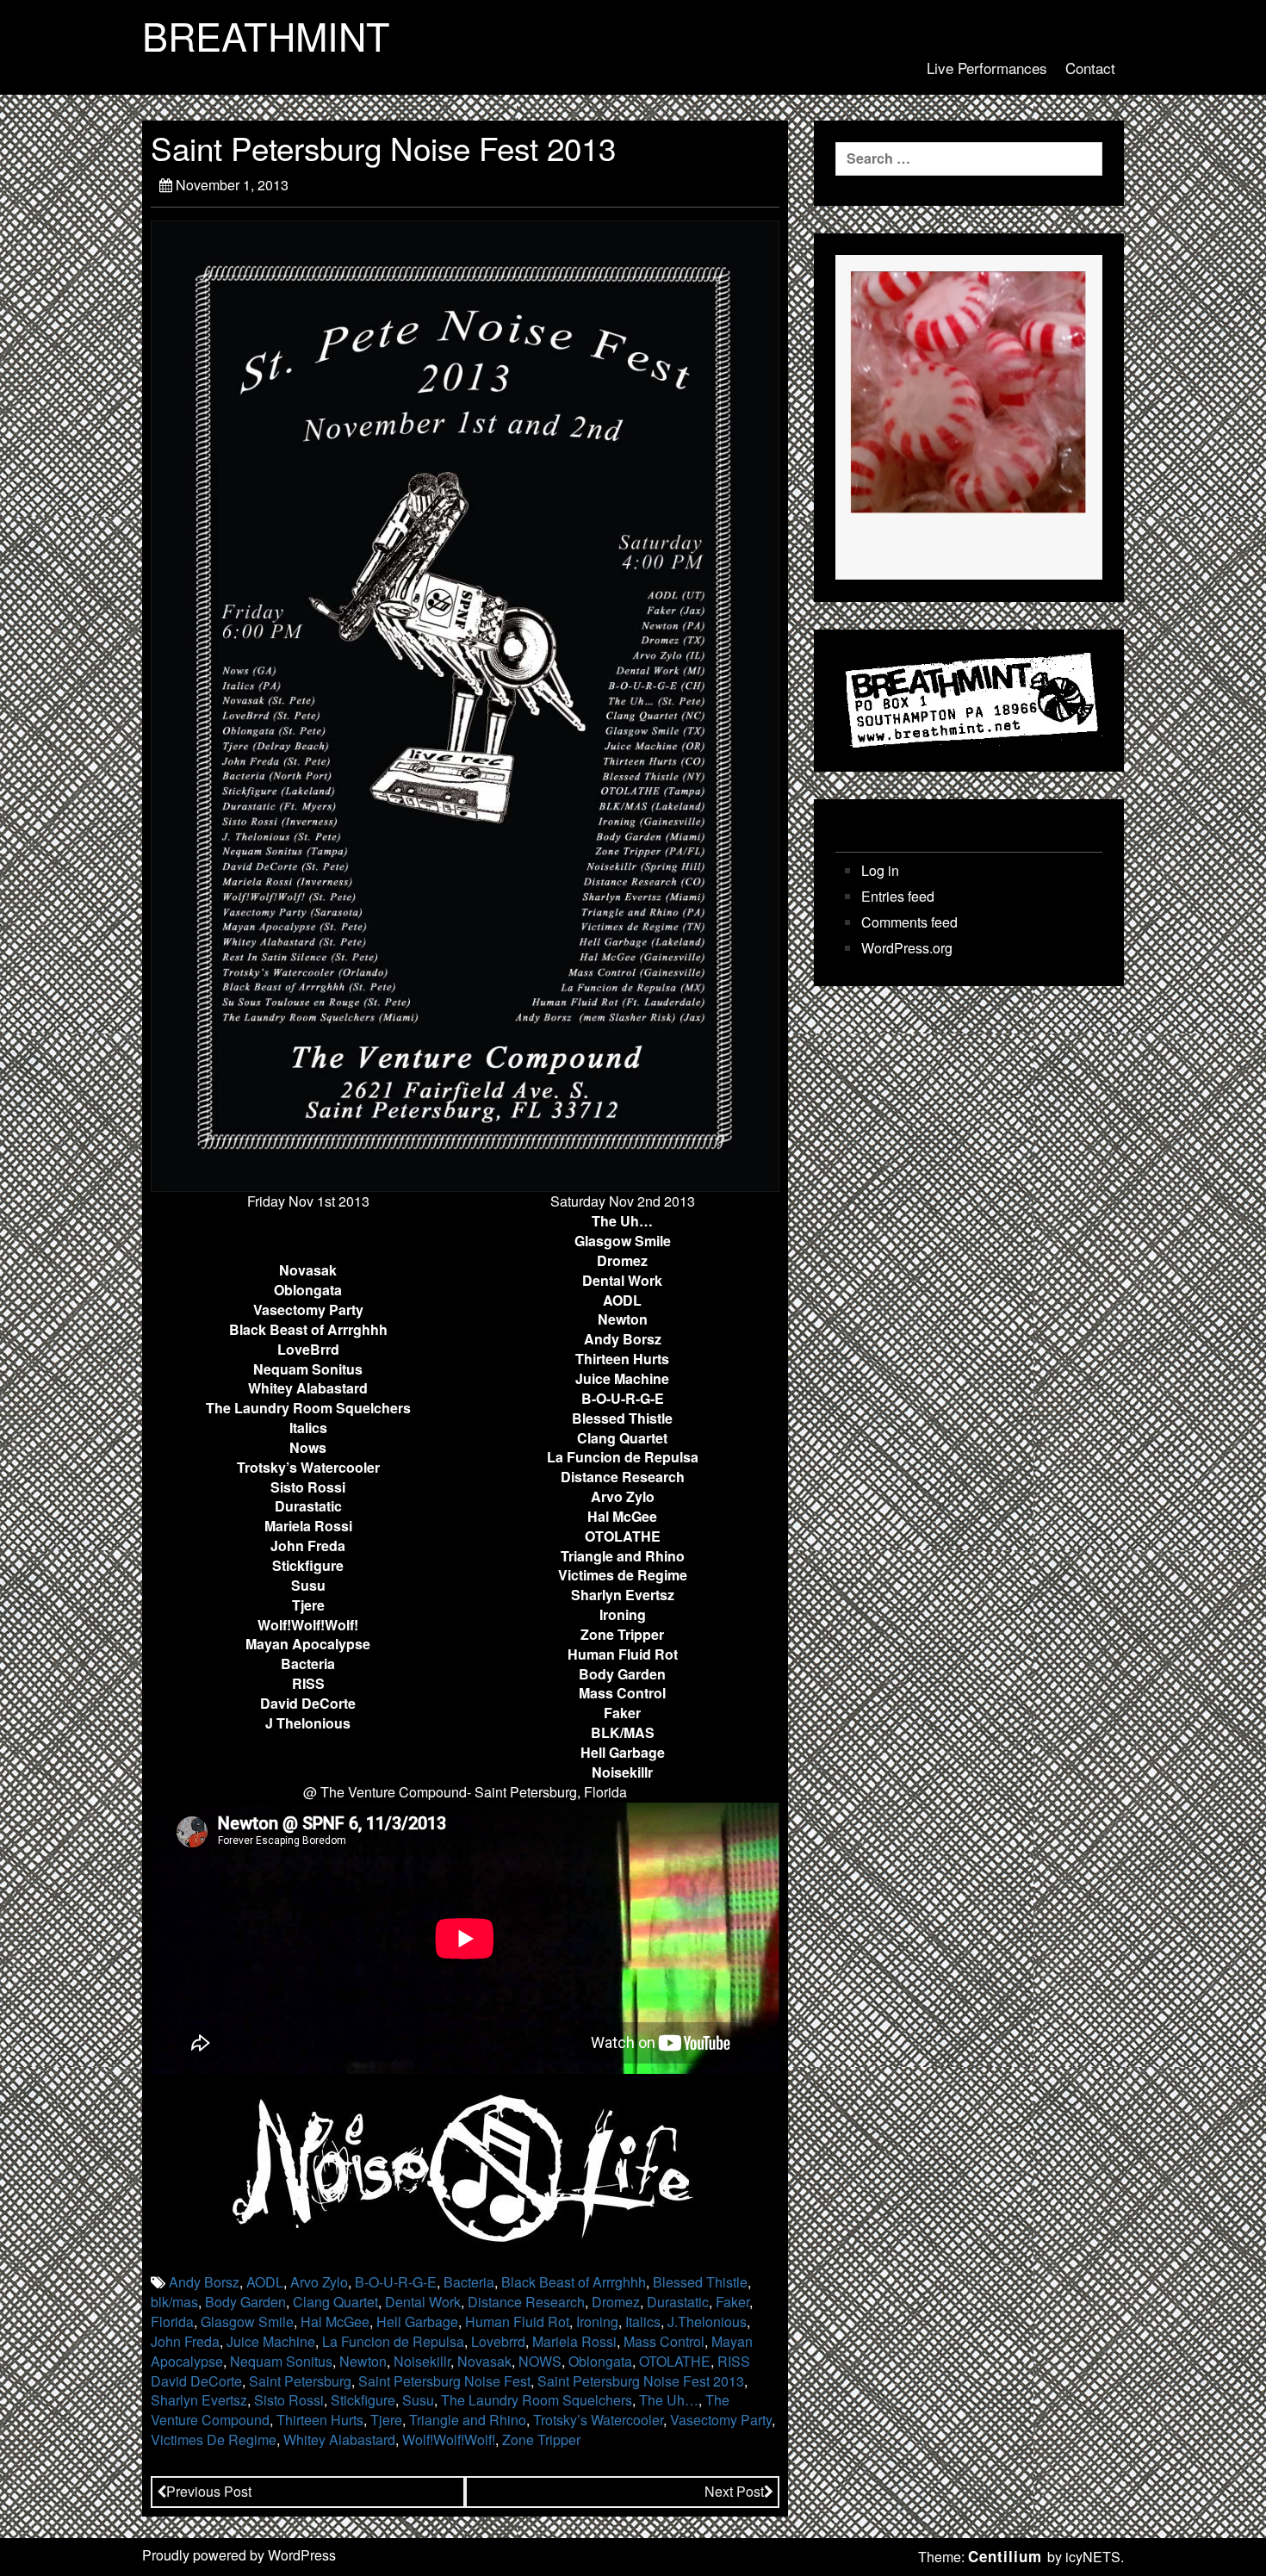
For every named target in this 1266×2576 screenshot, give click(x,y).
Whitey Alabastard (339, 2439)
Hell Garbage (417, 2322)
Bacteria (469, 2282)
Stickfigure (363, 2400)
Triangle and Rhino (468, 2420)
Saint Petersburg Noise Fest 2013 (641, 2381)
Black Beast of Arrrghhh (574, 2282)
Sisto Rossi (289, 2400)
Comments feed (909, 922)
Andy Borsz (204, 2282)
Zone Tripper (541, 2439)
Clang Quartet (335, 2302)
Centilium (1005, 2556)
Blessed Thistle (700, 2282)
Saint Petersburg (300, 2381)
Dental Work (423, 2302)
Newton (363, 2361)
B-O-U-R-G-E (396, 2282)
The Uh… (669, 2400)
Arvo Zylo (319, 2282)
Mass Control (664, 2341)
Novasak (484, 2361)
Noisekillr (422, 2361)
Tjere (386, 2420)
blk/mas (174, 2302)
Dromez (616, 2302)
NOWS (540, 2361)
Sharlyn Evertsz (199, 2400)
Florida (172, 2322)
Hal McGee (335, 2322)
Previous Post (209, 2491)
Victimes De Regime (214, 2439)
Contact (1090, 68)
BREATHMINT (266, 35)
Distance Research (526, 2302)
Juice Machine (271, 2341)
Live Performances (987, 68)
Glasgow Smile (247, 2322)
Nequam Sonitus (281, 2361)
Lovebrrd (498, 2341)
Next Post (734, 2491)
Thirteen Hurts (320, 2420)
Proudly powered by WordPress (239, 2555)
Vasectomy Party (721, 2420)
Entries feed (898, 897)
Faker (732, 2302)
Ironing (597, 2322)
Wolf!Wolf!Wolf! (449, 2439)
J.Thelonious (707, 2322)
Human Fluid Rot (517, 2322)
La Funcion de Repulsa (393, 2341)
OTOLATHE (675, 2361)
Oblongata (600, 2361)
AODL (265, 2282)
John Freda (185, 2341)
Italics (643, 2322)
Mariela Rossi (574, 2341)
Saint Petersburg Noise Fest (444, 2381)
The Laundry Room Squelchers (537, 2400)
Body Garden (245, 2302)
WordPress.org (907, 948)
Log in (880, 871)
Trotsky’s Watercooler (598, 2420)
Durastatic (678, 2302)
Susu (418, 2400)
